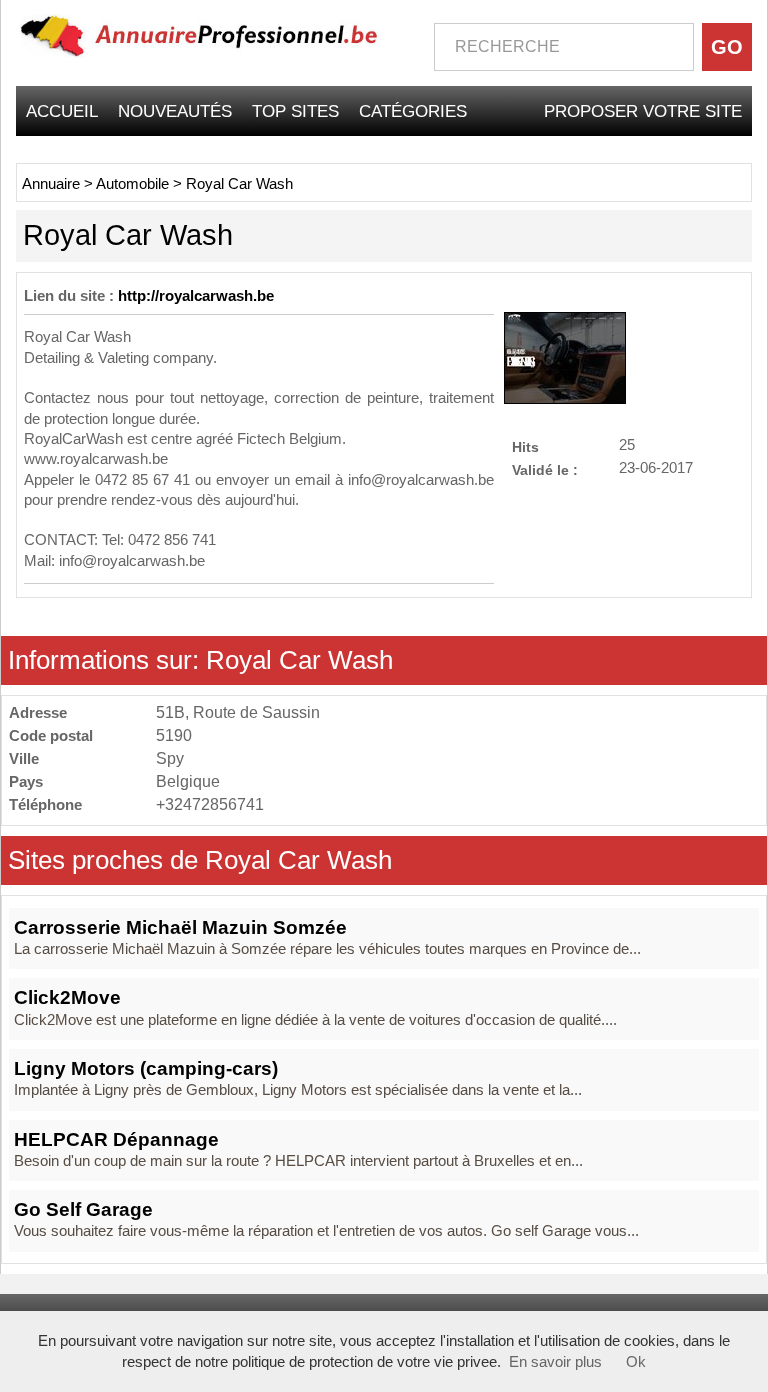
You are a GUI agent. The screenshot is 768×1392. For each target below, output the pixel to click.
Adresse (38, 712)
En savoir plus (555, 1362)
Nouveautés (175, 111)
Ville (24, 758)
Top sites (295, 111)
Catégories (413, 111)
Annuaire (51, 184)
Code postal (51, 735)
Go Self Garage (83, 1209)
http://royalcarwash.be (196, 296)
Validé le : (545, 469)
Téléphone (45, 804)
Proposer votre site (643, 111)
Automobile (132, 184)
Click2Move (67, 997)
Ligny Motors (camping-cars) (146, 1068)
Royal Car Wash (239, 184)
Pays (26, 781)
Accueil (62, 111)
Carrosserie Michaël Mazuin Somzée (180, 927)
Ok (636, 1362)
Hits (525, 446)
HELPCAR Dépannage (116, 1139)
